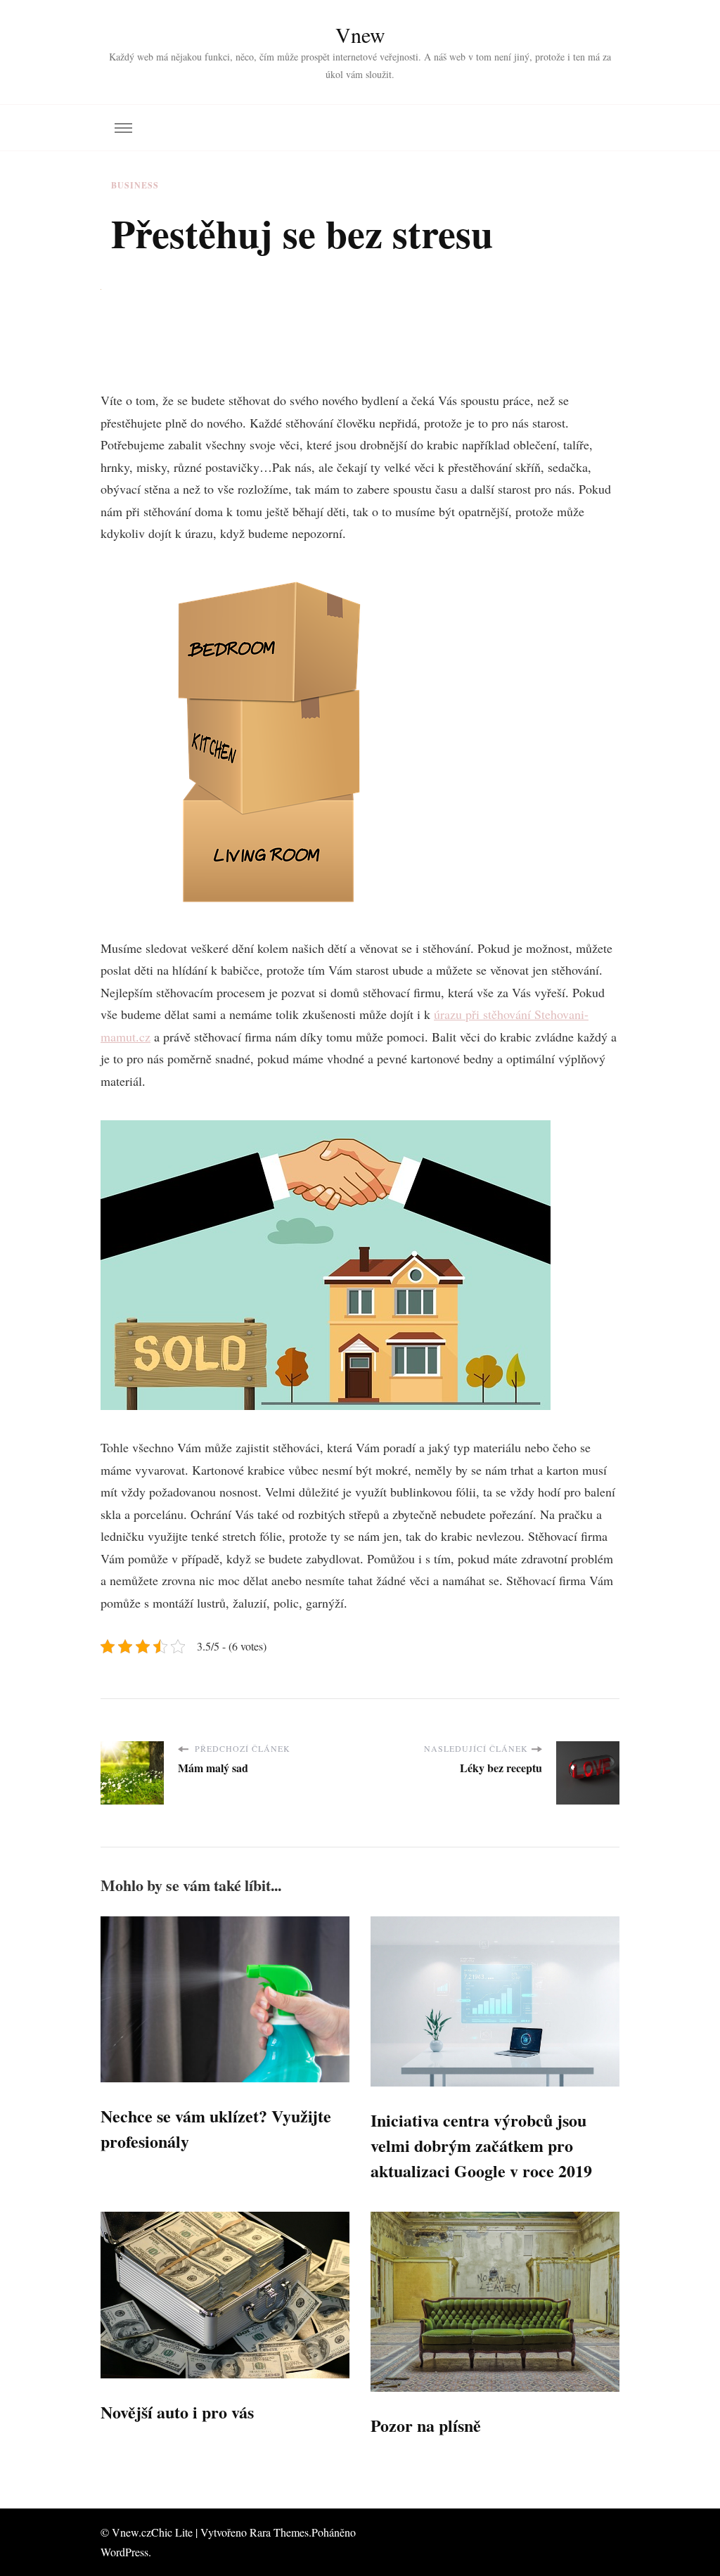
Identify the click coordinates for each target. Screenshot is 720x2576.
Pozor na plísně (426, 2425)
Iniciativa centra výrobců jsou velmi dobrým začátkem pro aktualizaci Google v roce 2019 (481, 2145)
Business (135, 185)
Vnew (360, 34)
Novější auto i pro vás (177, 2412)
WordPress (124, 2552)
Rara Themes (279, 2532)
